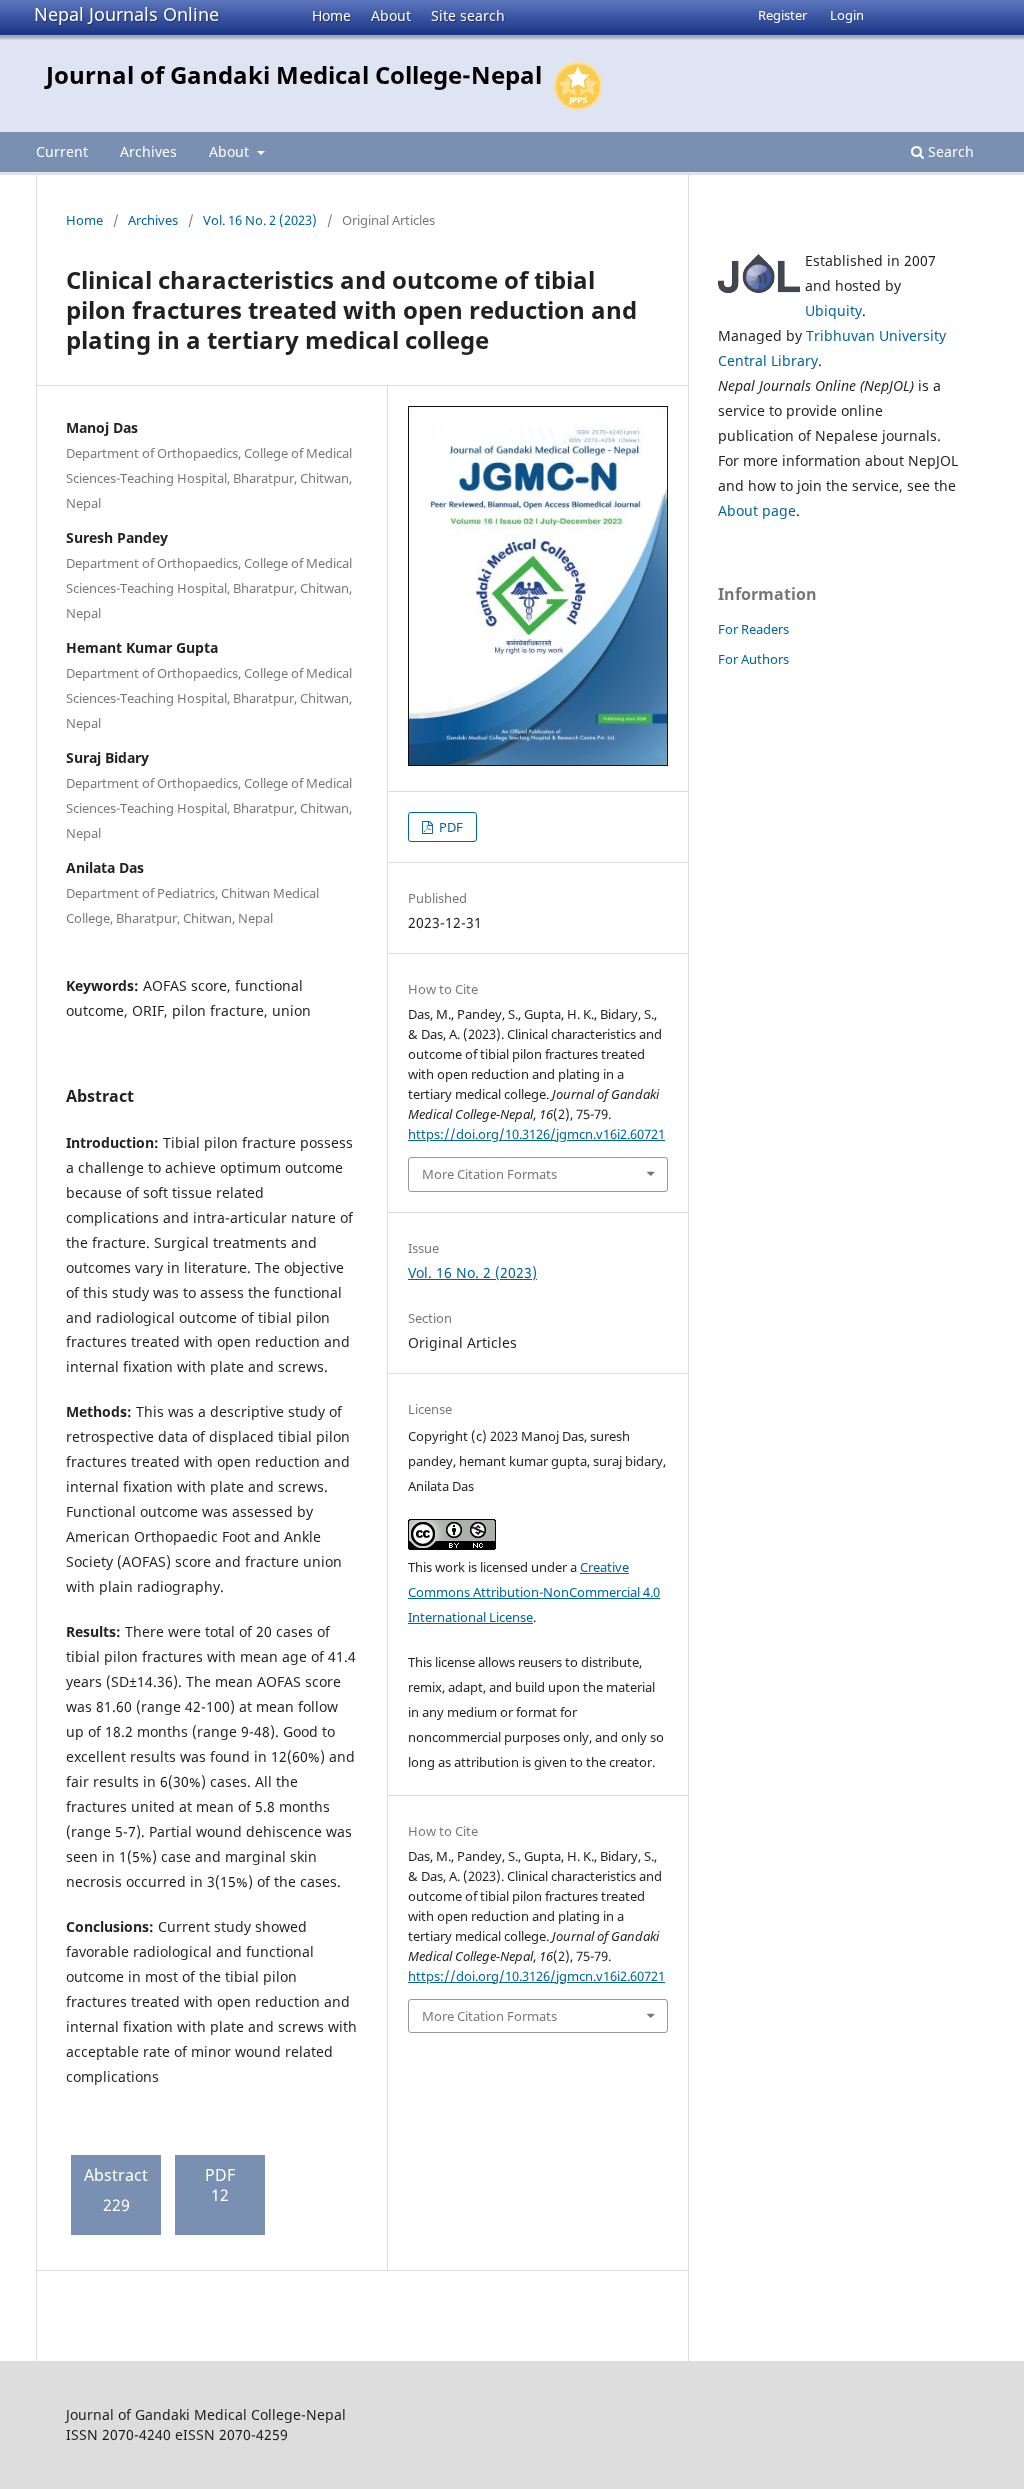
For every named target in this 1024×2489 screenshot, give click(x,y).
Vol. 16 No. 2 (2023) (260, 220)
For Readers (753, 629)
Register (782, 15)
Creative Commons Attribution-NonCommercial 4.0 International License (534, 1592)
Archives (148, 151)
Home (331, 15)
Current (62, 151)
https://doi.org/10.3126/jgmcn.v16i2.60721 (536, 1134)
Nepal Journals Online (126, 14)
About (391, 15)
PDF (449, 827)
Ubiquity (833, 310)
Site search (468, 15)
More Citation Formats (489, 1174)
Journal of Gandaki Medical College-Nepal (294, 74)
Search (949, 151)
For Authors (753, 659)
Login (847, 15)
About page (757, 510)
